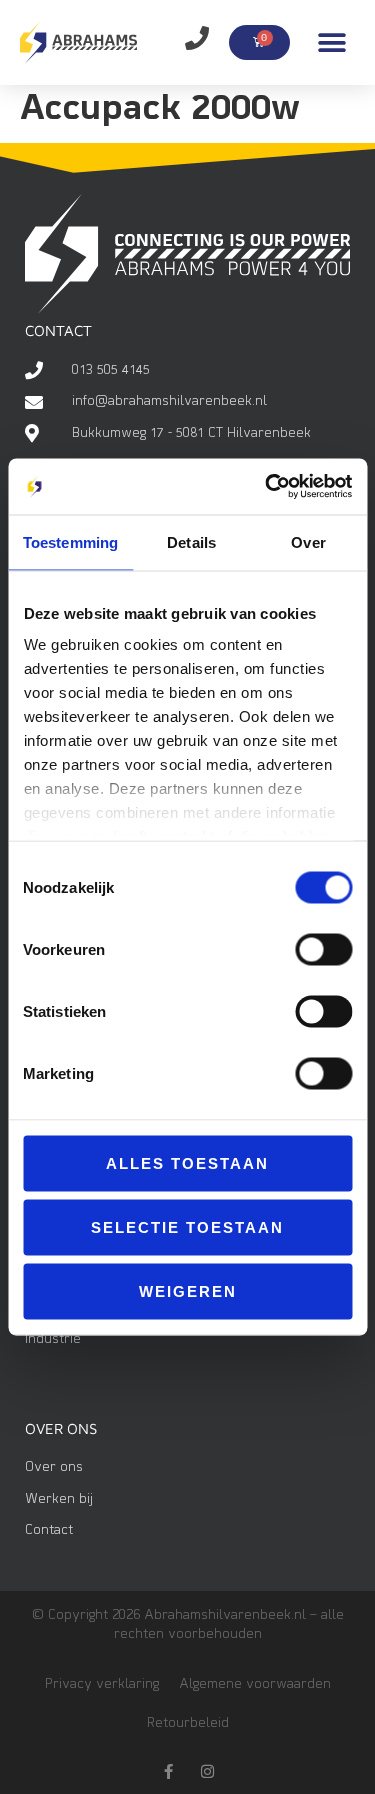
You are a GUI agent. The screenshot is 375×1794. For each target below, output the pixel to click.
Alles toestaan (187, 1162)
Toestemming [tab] (70, 541)
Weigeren (188, 1290)
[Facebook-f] (168, 1771)
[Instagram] (207, 1771)
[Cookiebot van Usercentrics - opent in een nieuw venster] (267, 487)
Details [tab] (191, 541)
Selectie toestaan (187, 1226)
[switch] (323, 949)
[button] (332, 42)
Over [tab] (308, 541)
